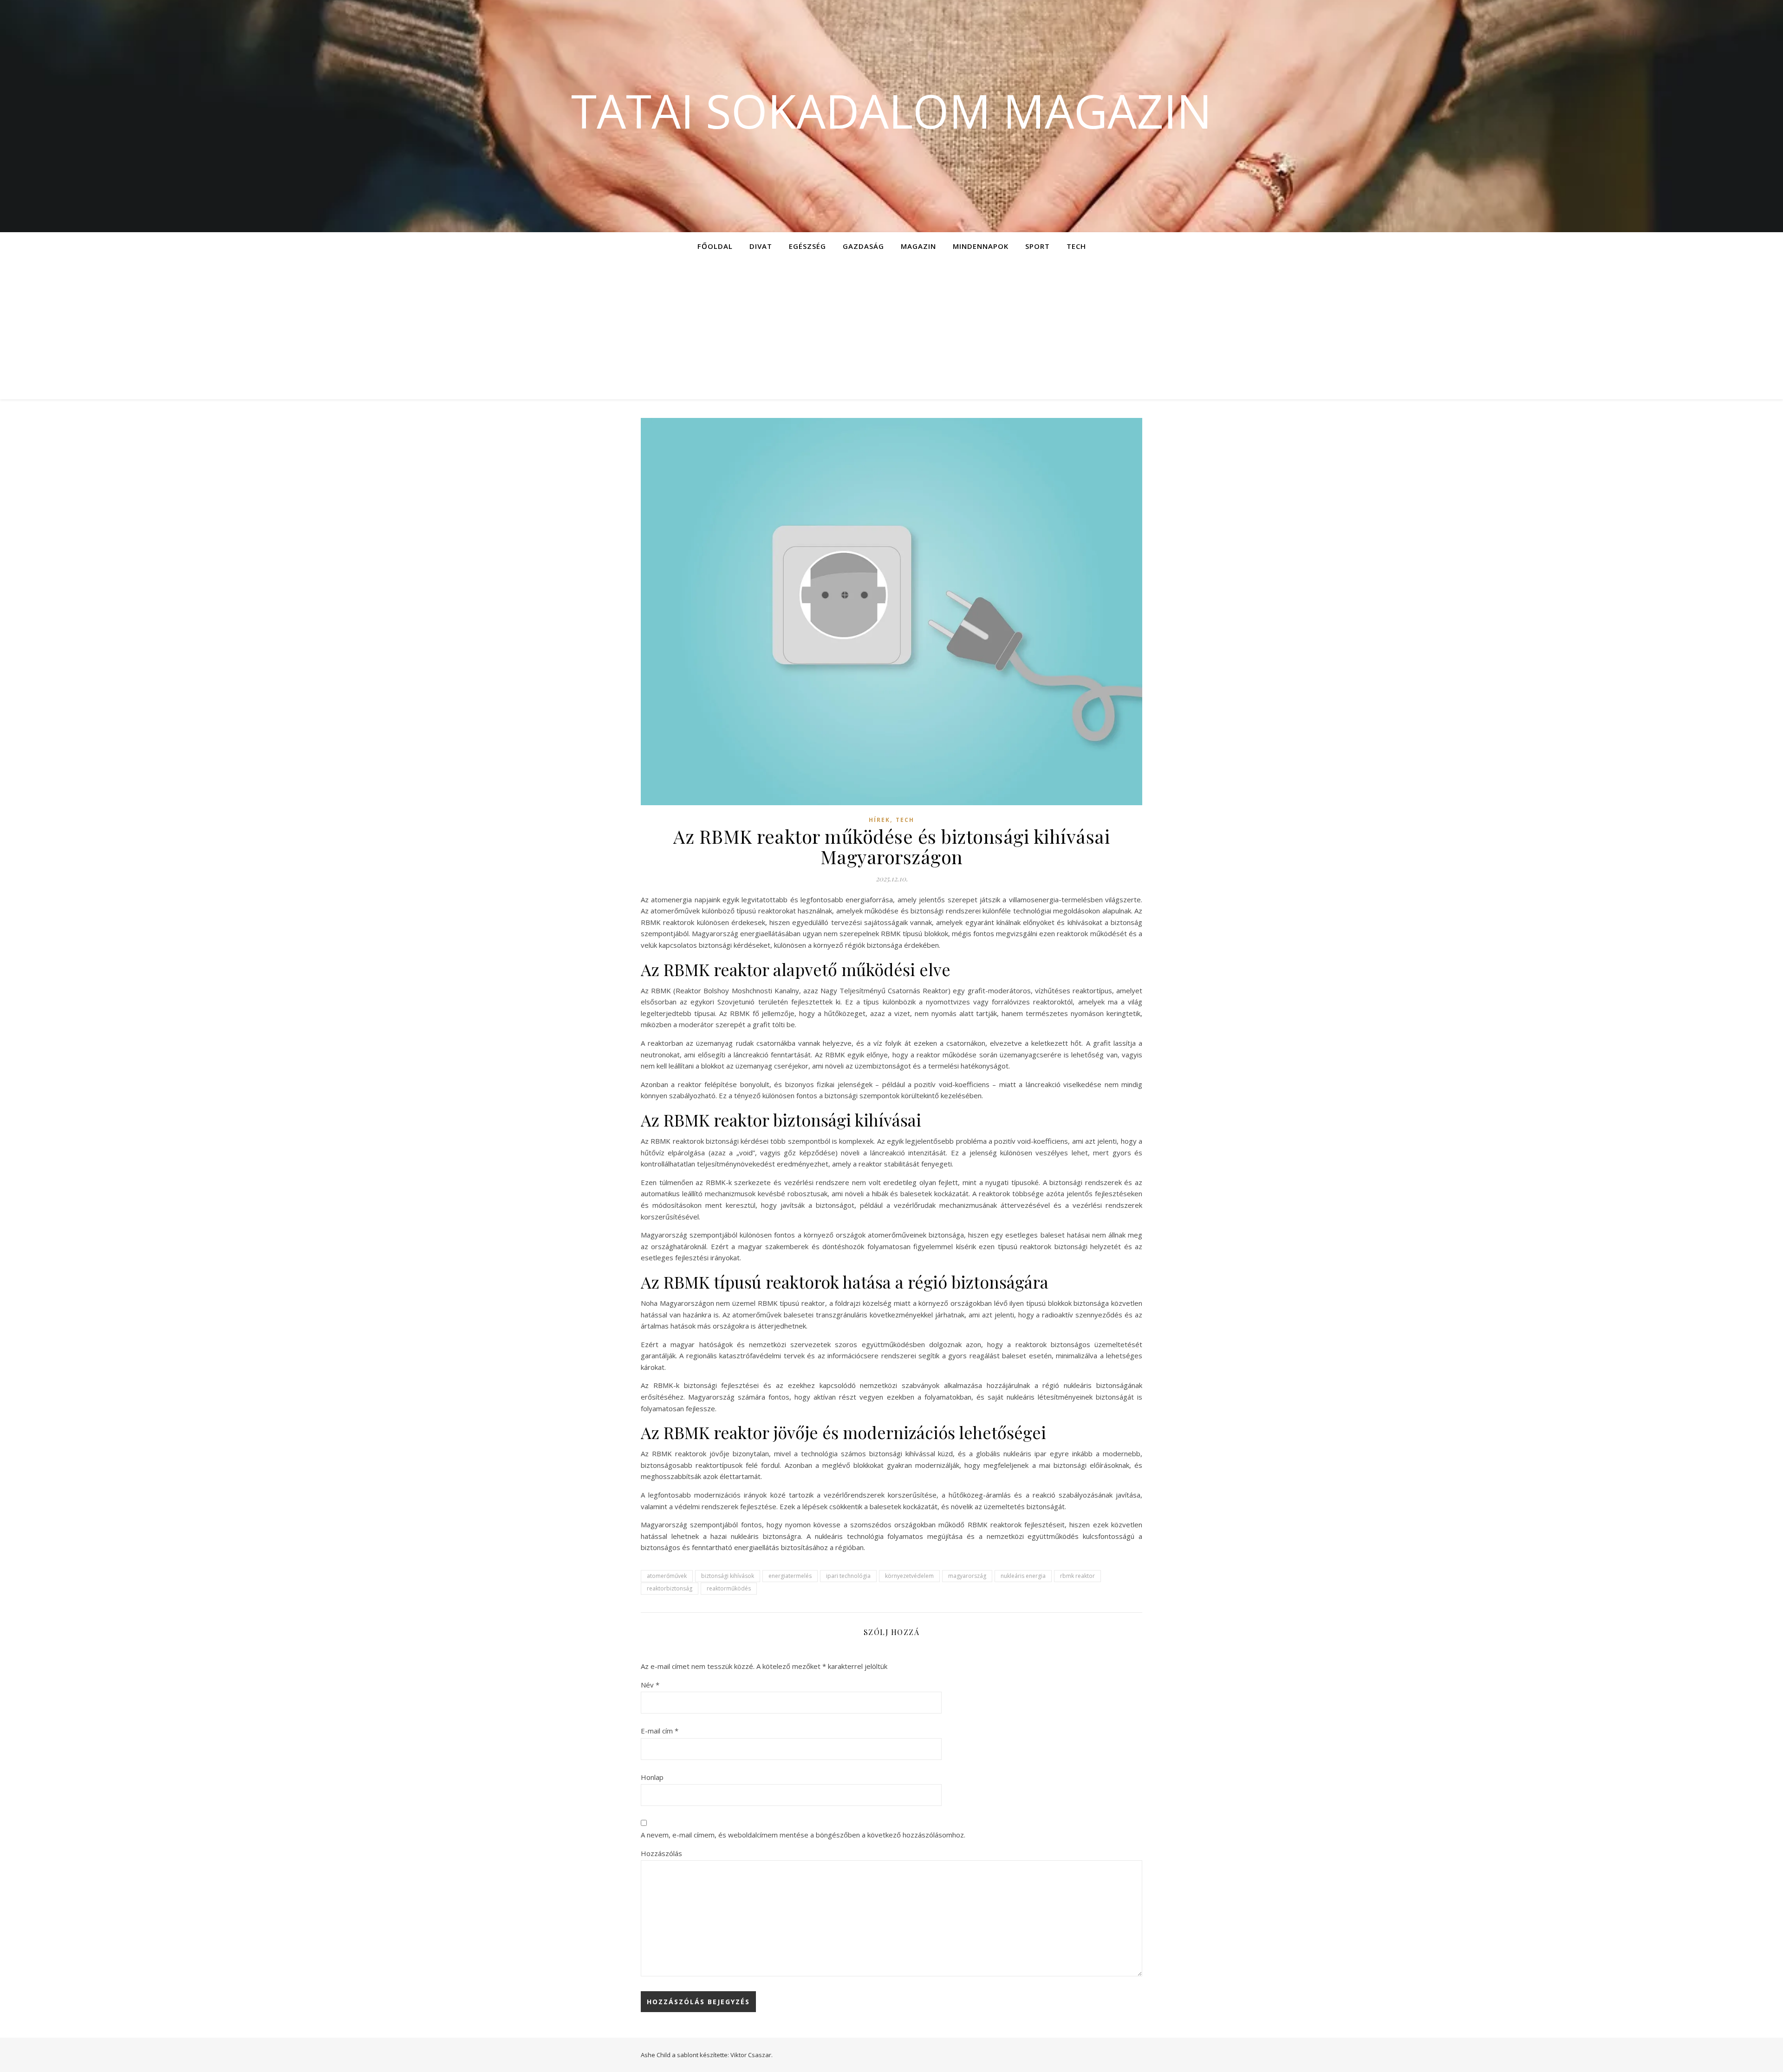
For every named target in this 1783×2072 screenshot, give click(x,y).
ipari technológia (848, 1576)
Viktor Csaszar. (752, 2055)
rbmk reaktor (1077, 1576)
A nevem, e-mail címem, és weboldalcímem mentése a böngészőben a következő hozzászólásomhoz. (803, 1835)
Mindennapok (981, 246)
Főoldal (715, 246)
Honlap (652, 1777)
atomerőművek (667, 1576)
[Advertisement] (891, 330)
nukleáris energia (1023, 1576)
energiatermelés (790, 1576)
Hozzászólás (661, 1853)
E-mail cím (660, 1731)
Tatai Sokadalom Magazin (891, 111)
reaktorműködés (729, 1588)
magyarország (967, 1576)
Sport (1038, 246)
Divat (761, 246)
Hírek (879, 820)
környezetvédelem (909, 1576)
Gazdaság (863, 246)
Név (650, 1685)
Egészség (807, 246)
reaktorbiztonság (670, 1588)
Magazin (918, 246)
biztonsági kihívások (728, 1576)
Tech (1076, 246)
